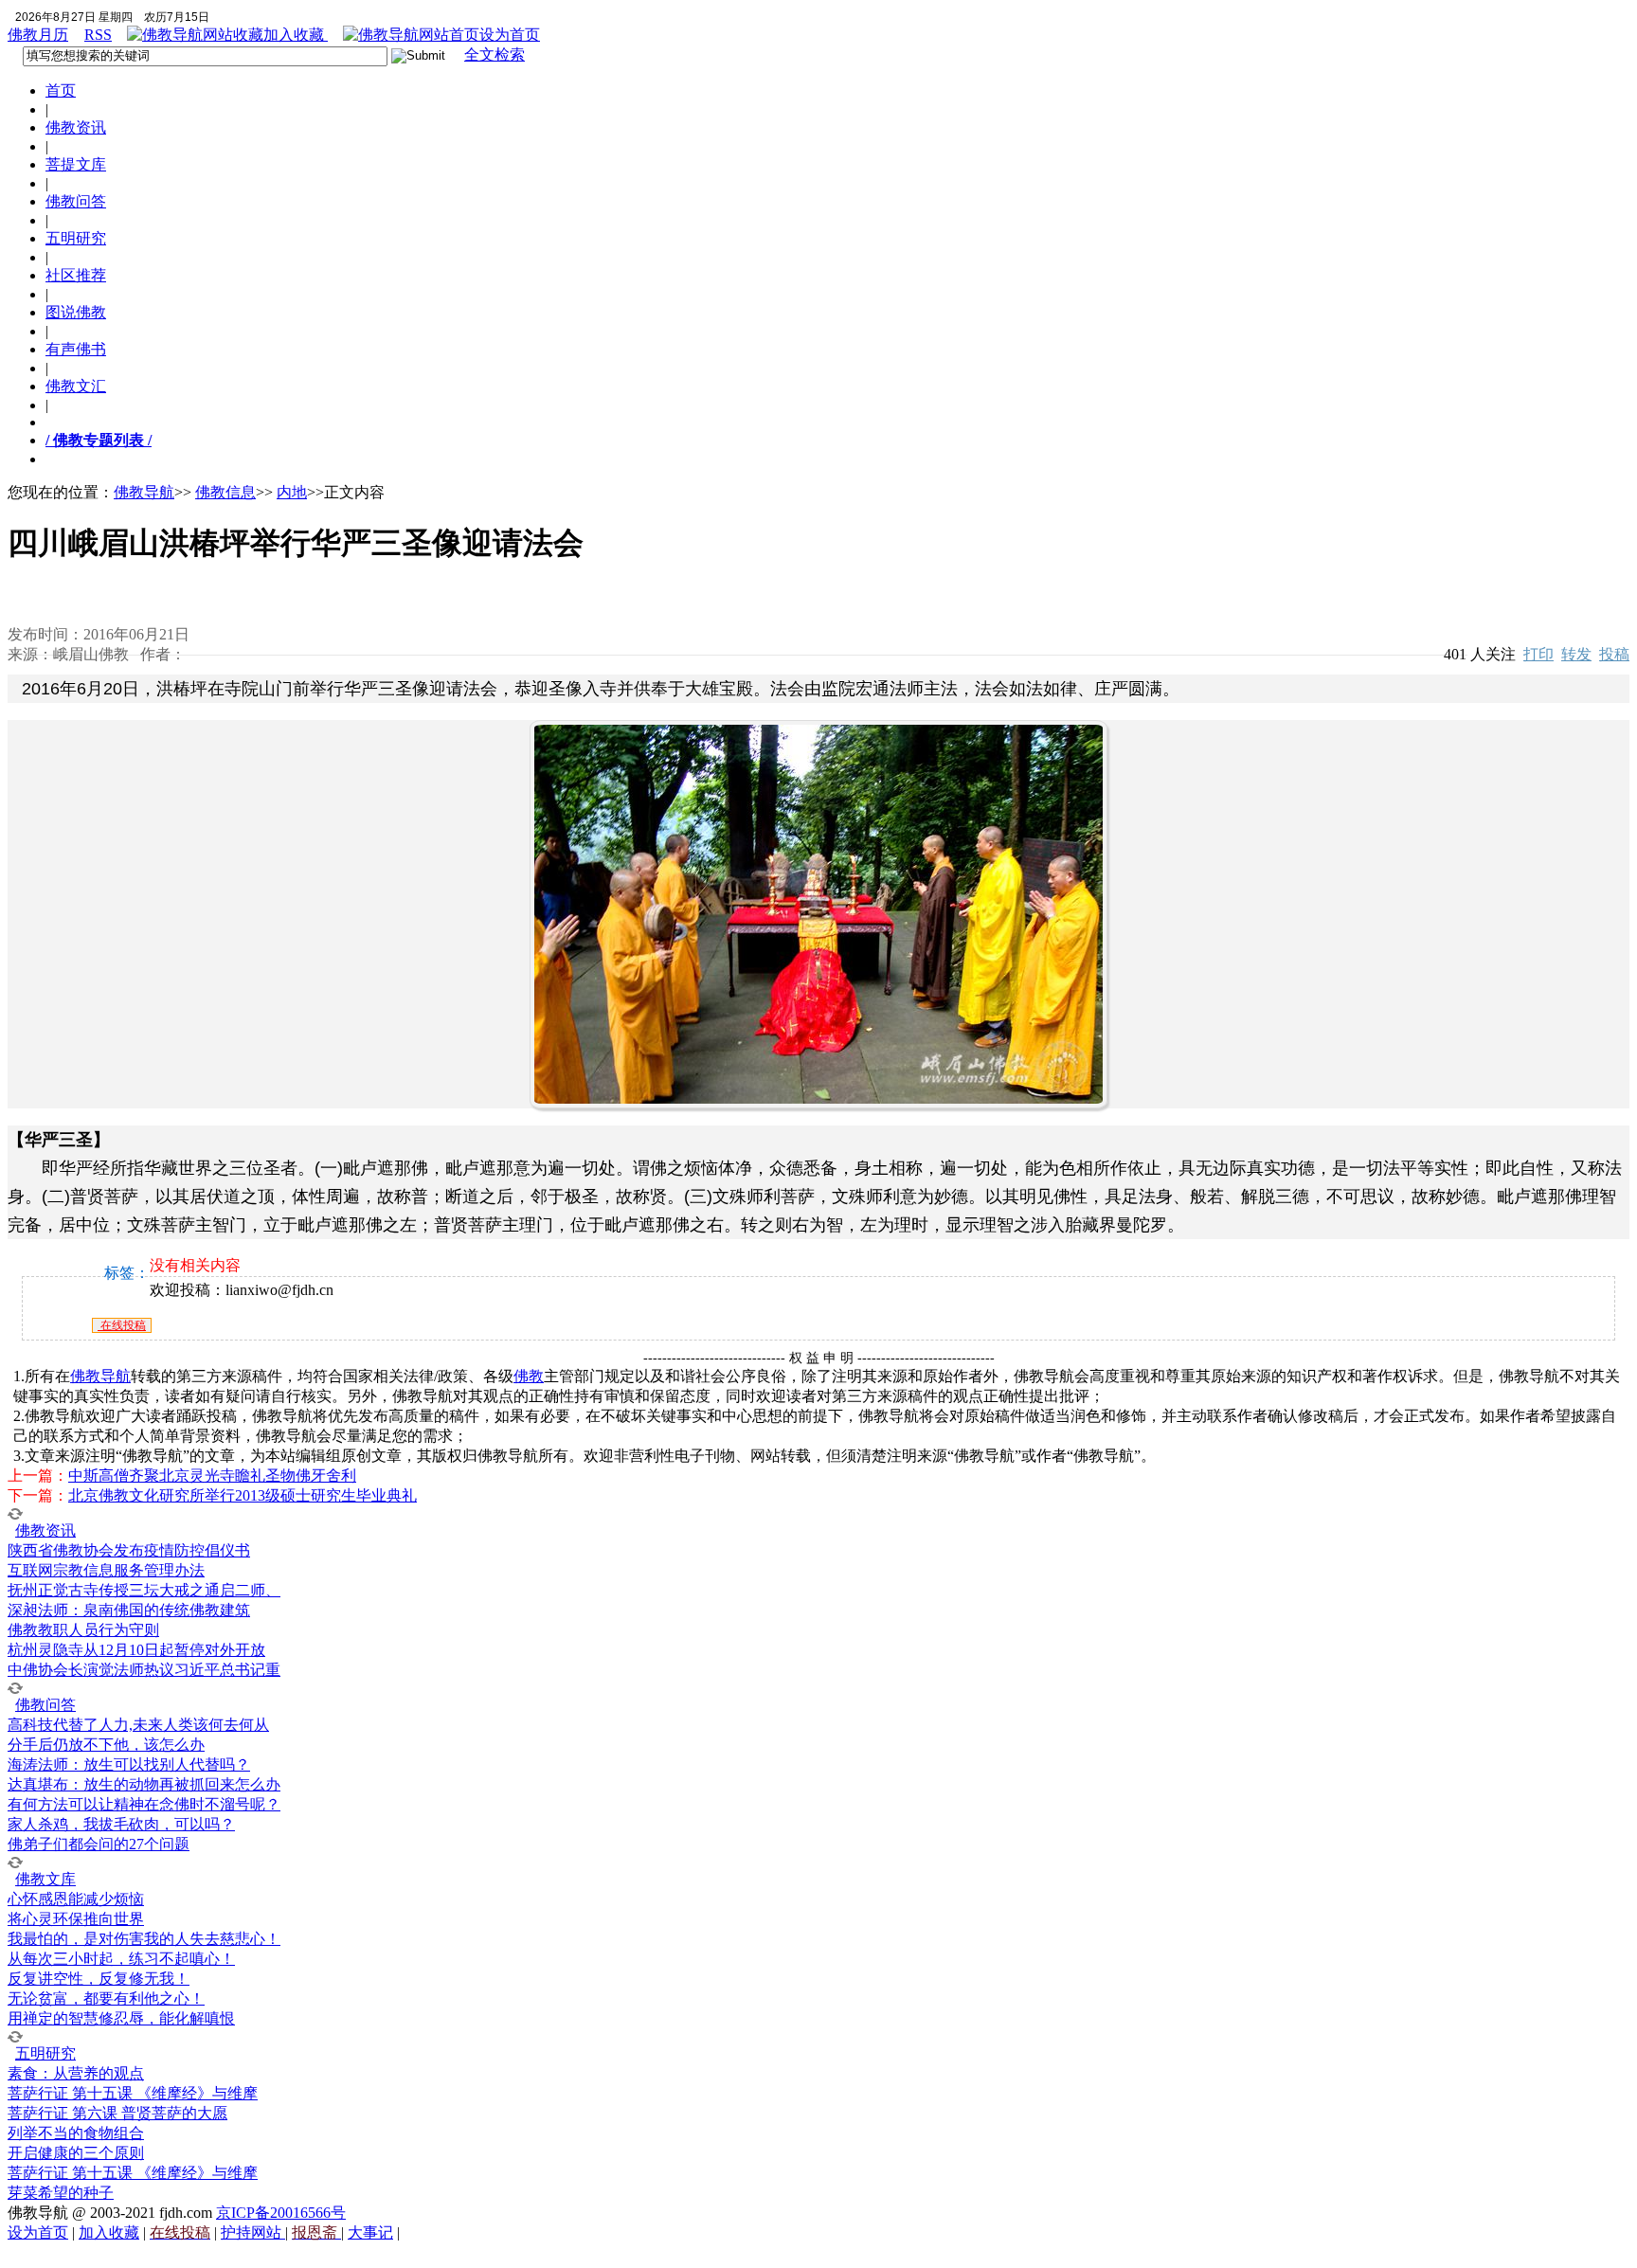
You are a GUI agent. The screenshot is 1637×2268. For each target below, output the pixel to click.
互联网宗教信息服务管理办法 (106, 1570)
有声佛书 (76, 349)
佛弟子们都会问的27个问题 (99, 1844)
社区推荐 (76, 275)
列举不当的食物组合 (76, 2133)
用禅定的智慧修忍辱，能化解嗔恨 (121, 2018)
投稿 (1614, 654)
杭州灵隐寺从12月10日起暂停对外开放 (136, 1650)
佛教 (529, 1376)
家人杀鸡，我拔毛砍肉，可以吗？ (121, 1824)
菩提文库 (76, 164)
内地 (292, 492)
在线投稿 (122, 1325)
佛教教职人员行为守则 (83, 1630)
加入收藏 (296, 35)
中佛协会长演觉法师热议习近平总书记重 (144, 1670)
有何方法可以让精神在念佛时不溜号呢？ (144, 1804)
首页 (61, 90)
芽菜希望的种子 (61, 2193)
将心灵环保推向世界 (76, 1919)
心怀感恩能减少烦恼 (76, 1899)
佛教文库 (45, 1879)
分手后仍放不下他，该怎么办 (106, 1745)
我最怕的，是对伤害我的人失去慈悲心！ (144, 1939)
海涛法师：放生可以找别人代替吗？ (129, 1764)
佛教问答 (76, 201)
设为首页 (510, 35)
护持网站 (253, 2232)
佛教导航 (144, 492)
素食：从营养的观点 (76, 2073)
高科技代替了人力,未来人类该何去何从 (138, 1725)
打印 (1538, 654)
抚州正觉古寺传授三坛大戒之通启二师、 (144, 1590)
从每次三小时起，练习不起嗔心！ (121, 1959)
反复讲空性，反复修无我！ (99, 1979)
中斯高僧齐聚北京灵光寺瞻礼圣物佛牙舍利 (212, 1476)
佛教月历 (38, 35)
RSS (98, 35)
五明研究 (76, 238)
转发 (1576, 654)
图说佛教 (76, 312)
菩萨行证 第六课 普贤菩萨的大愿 (117, 2113)
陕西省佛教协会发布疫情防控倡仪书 (129, 1550)
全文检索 (495, 54)
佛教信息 (225, 492)
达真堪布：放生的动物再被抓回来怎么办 (144, 1784)
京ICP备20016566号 (281, 2213)
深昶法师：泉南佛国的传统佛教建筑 (129, 1610)
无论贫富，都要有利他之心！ (106, 1998)
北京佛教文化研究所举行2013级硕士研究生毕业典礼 (243, 1495)
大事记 (370, 2232)
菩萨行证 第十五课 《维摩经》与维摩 (133, 2093)
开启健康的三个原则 (76, 2153)
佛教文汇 (76, 386)
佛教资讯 (76, 127)
